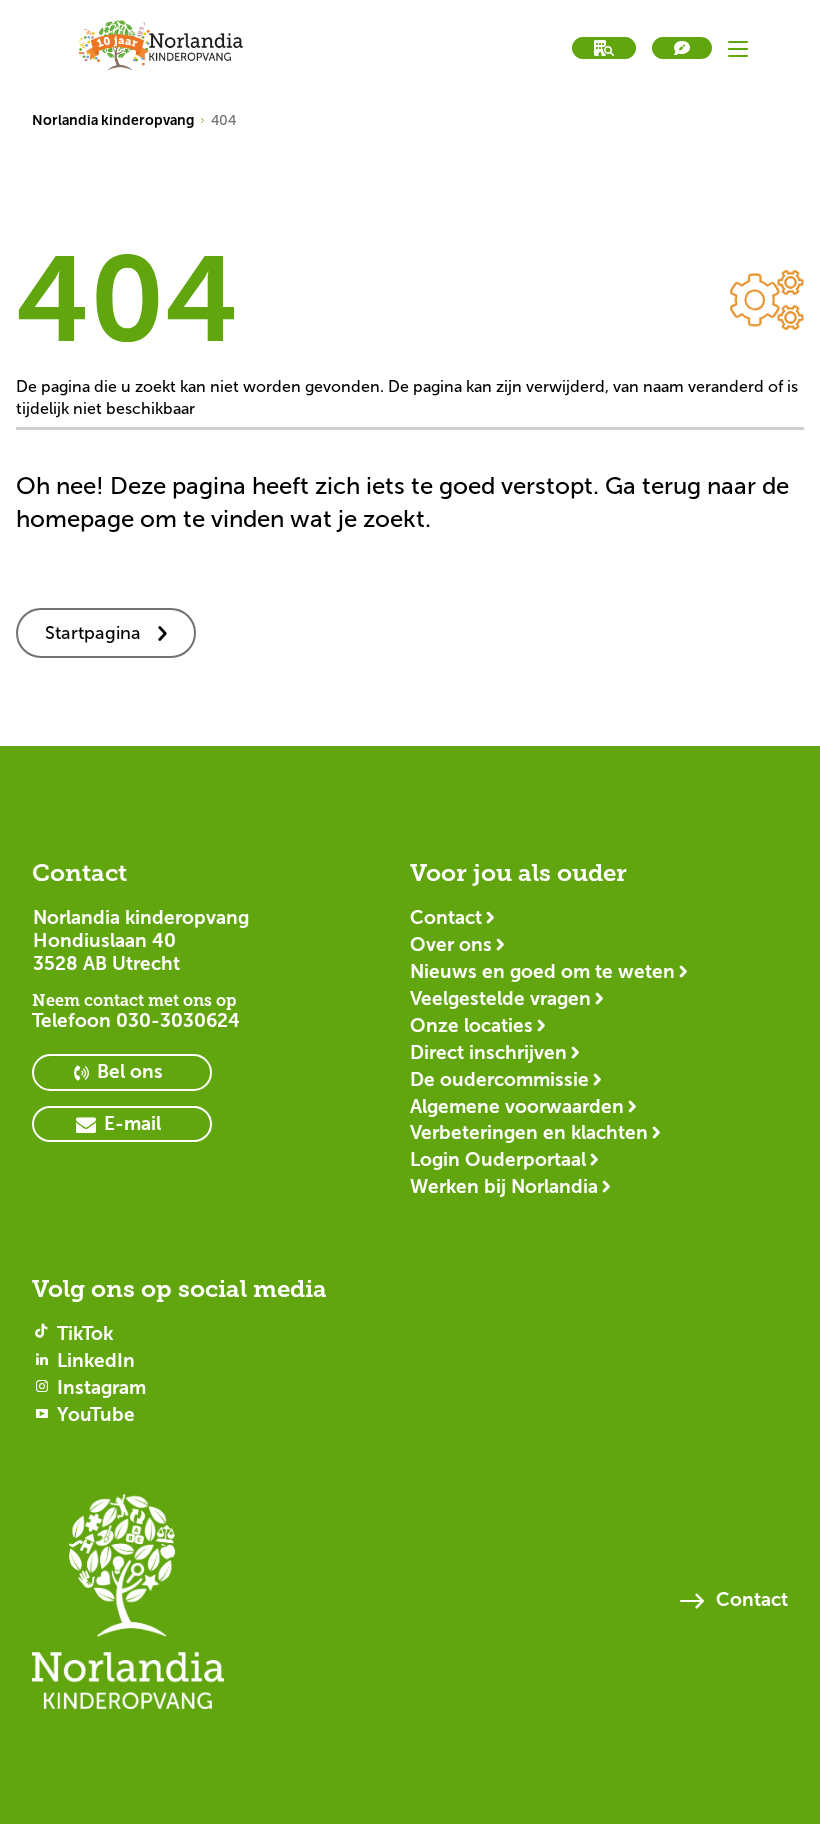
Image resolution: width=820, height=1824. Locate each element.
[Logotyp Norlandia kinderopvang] (128, 1611)
